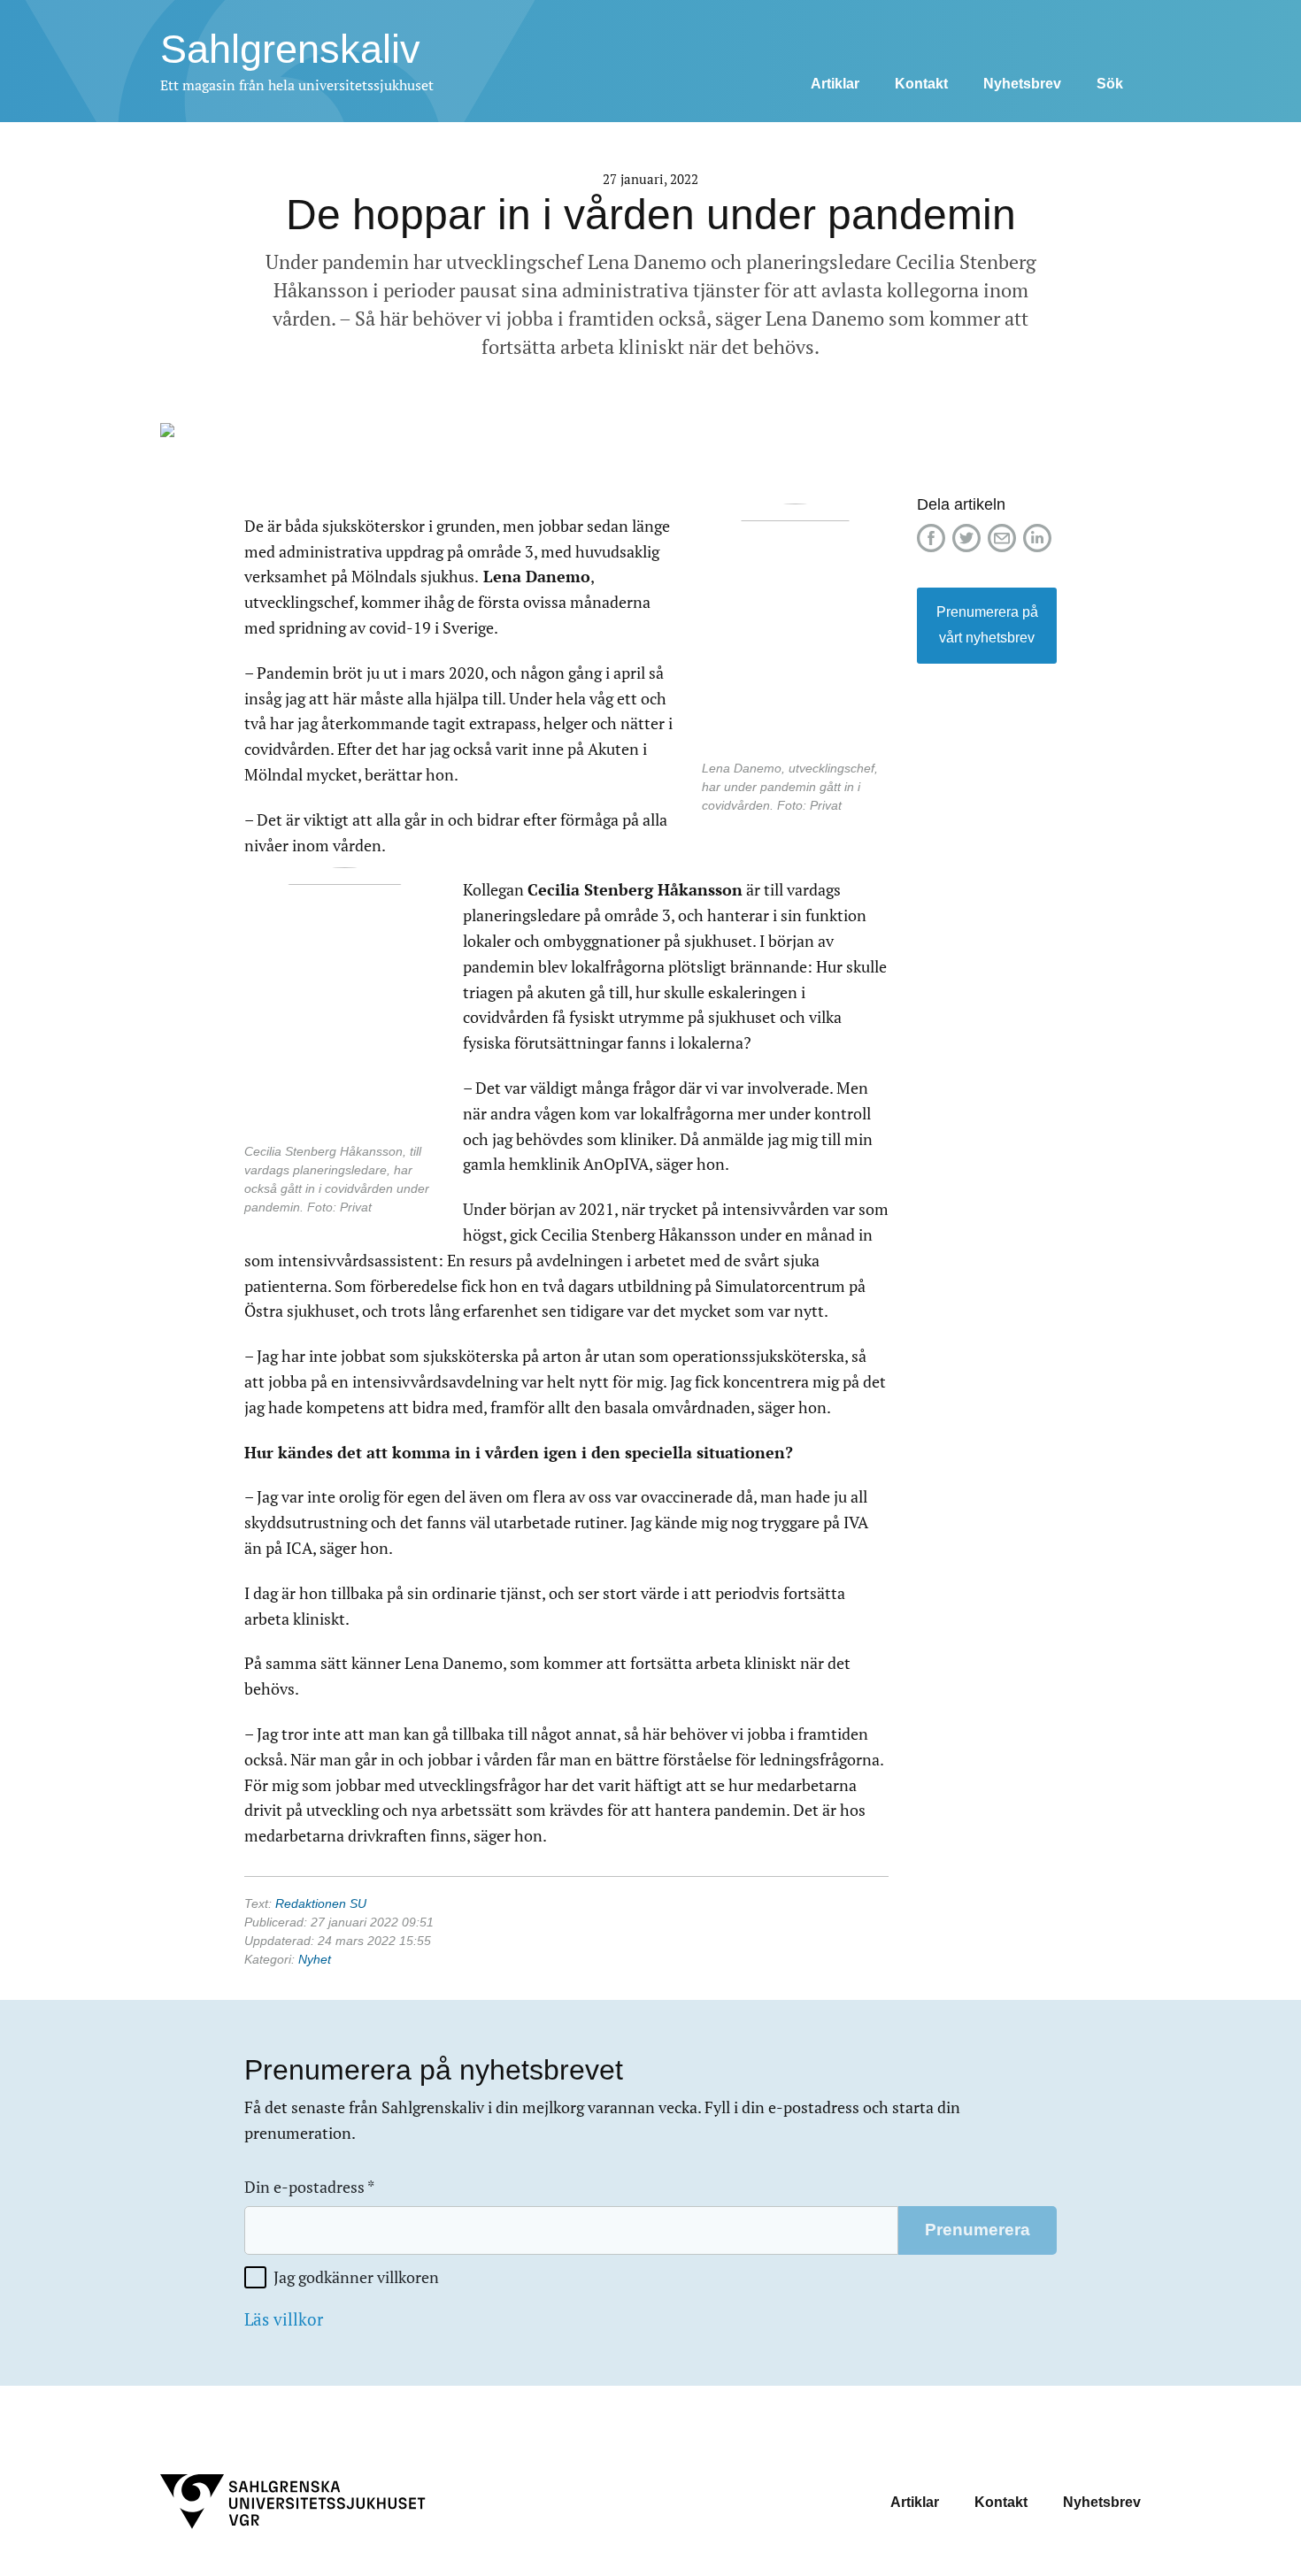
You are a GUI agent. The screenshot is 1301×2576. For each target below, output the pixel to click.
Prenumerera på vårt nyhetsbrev (987, 625)
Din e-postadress (309, 2187)
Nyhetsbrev (1022, 84)
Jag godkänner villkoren (356, 2277)
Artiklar (835, 84)
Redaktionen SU (321, 1903)
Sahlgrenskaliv (290, 49)
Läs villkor (284, 2319)
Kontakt (921, 84)
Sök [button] (1110, 84)
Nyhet (315, 1959)
